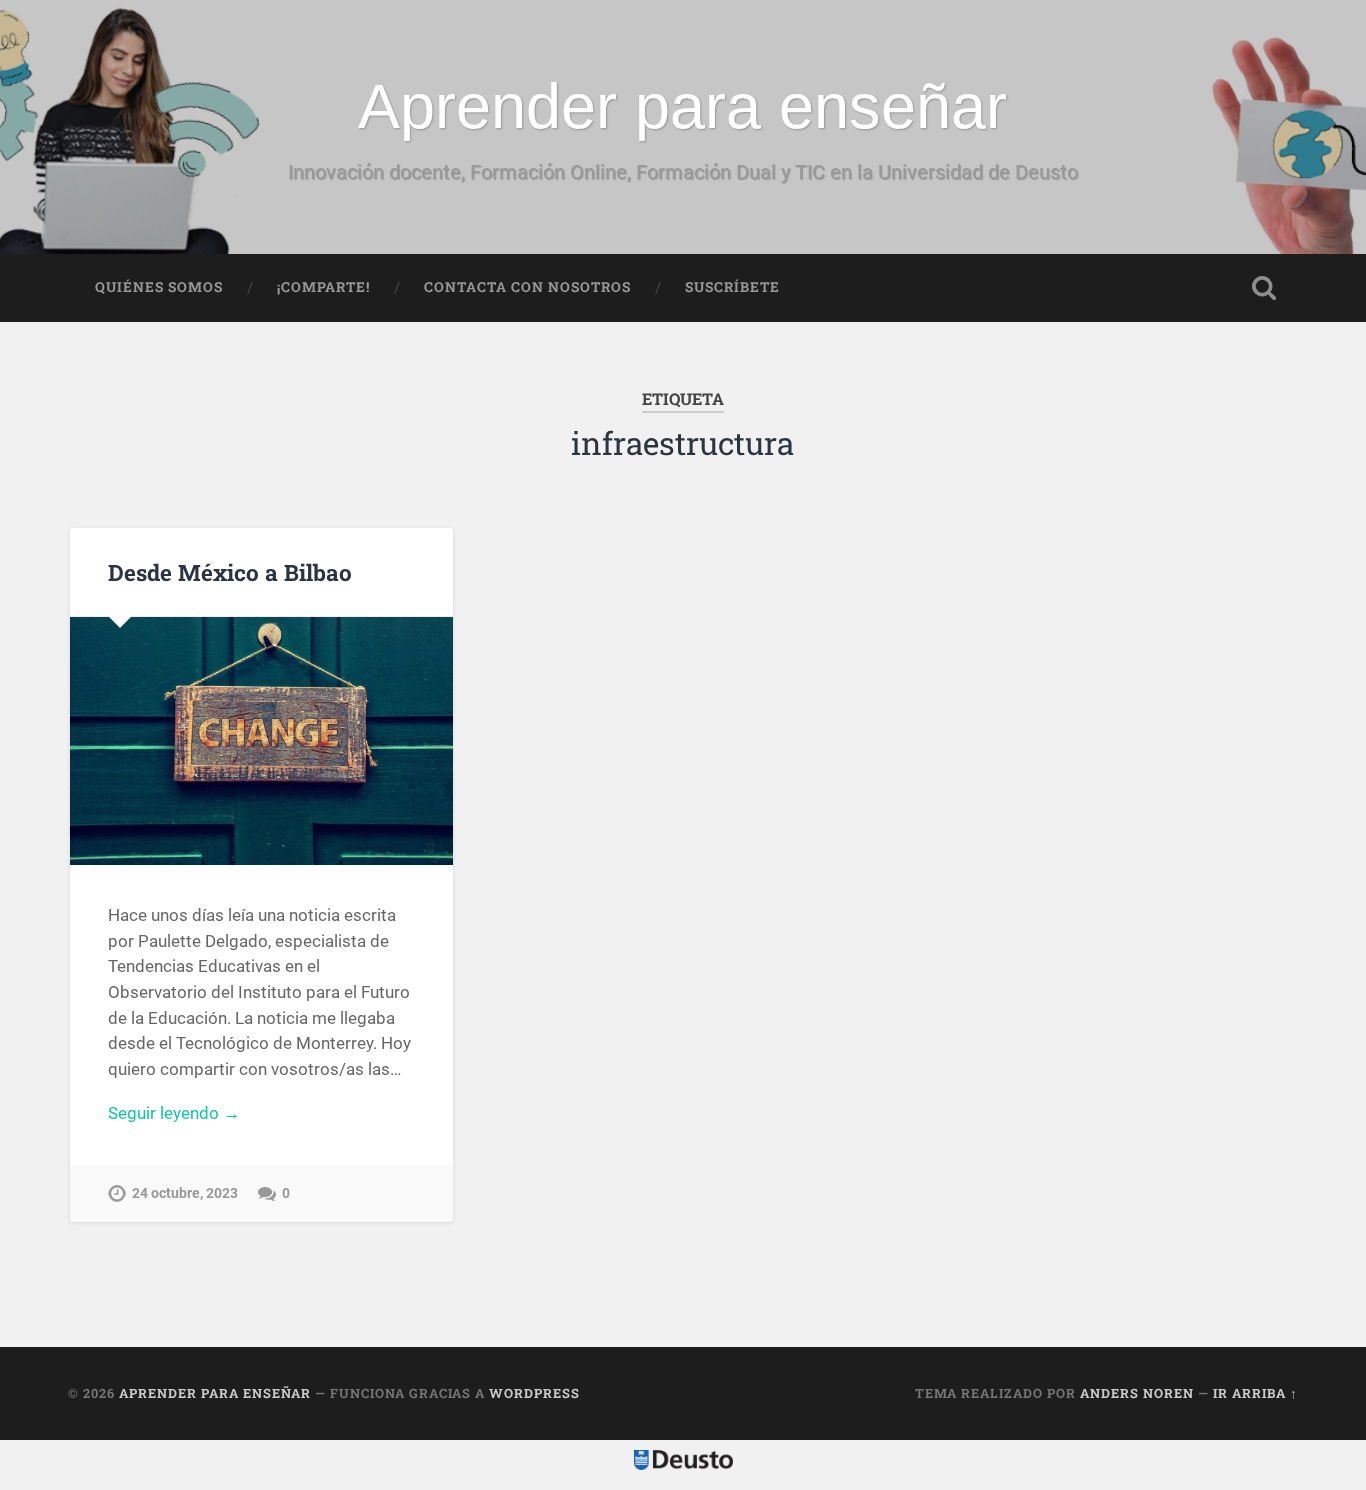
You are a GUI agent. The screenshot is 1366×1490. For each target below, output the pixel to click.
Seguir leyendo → (174, 1113)
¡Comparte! (323, 287)
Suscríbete (732, 287)
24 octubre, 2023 (185, 1193)
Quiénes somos (159, 287)
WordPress (534, 1393)
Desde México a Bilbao (230, 572)
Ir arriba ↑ (1255, 1393)
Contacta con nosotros (527, 287)
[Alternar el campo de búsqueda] (1264, 288)
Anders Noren (1137, 1393)
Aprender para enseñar (682, 106)
